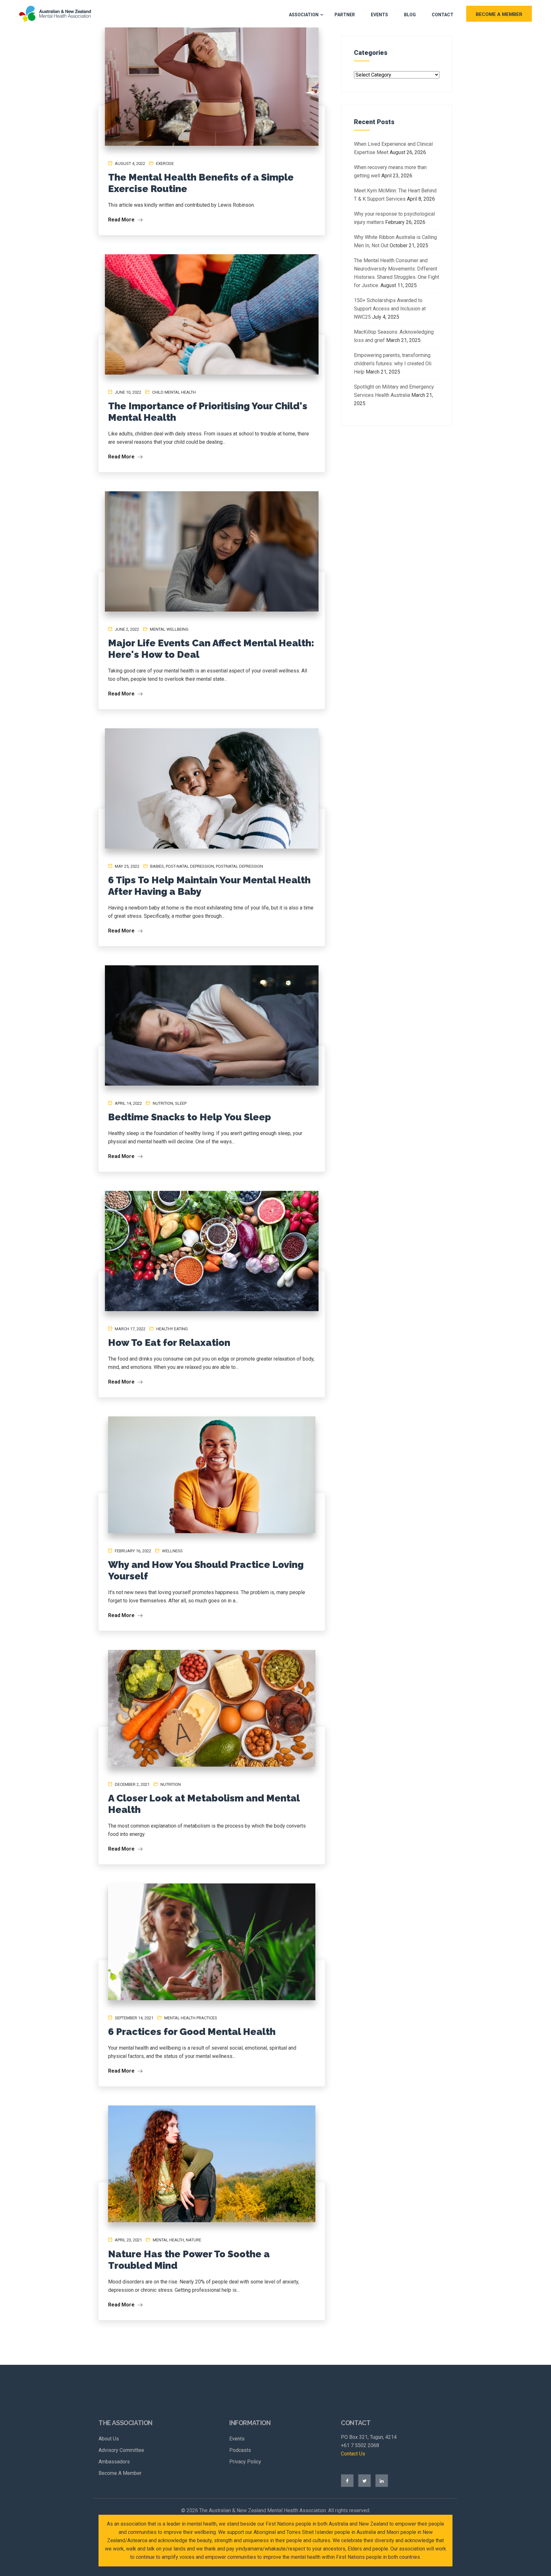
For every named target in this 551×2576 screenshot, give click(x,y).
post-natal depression (190, 866)
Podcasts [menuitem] (240, 2450)
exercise (165, 163)
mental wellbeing (169, 629)
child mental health (174, 392)
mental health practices (191, 2018)
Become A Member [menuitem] (120, 2473)
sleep (181, 1103)
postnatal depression (239, 866)
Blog (410, 15)
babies (157, 866)
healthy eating (172, 1329)
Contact (443, 15)
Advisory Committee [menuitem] (121, 2450)
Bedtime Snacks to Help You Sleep (190, 1117)
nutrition (163, 1103)
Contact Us (353, 2454)
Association (304, 15)
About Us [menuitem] (109, 2439)
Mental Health (168, 2240)
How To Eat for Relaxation (169, 1343)
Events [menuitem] (237, 2439)
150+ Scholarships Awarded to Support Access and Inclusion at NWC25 (390, 309)
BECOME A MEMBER (499, 14)
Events (379, 15)
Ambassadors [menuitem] (114, 2462)
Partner (345, 15)
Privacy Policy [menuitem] (245, 2462)
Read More (122, 220)
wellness (172, 1551)
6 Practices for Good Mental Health (192, 2032)
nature (194, 2240)
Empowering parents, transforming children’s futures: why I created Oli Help (393, 364)
